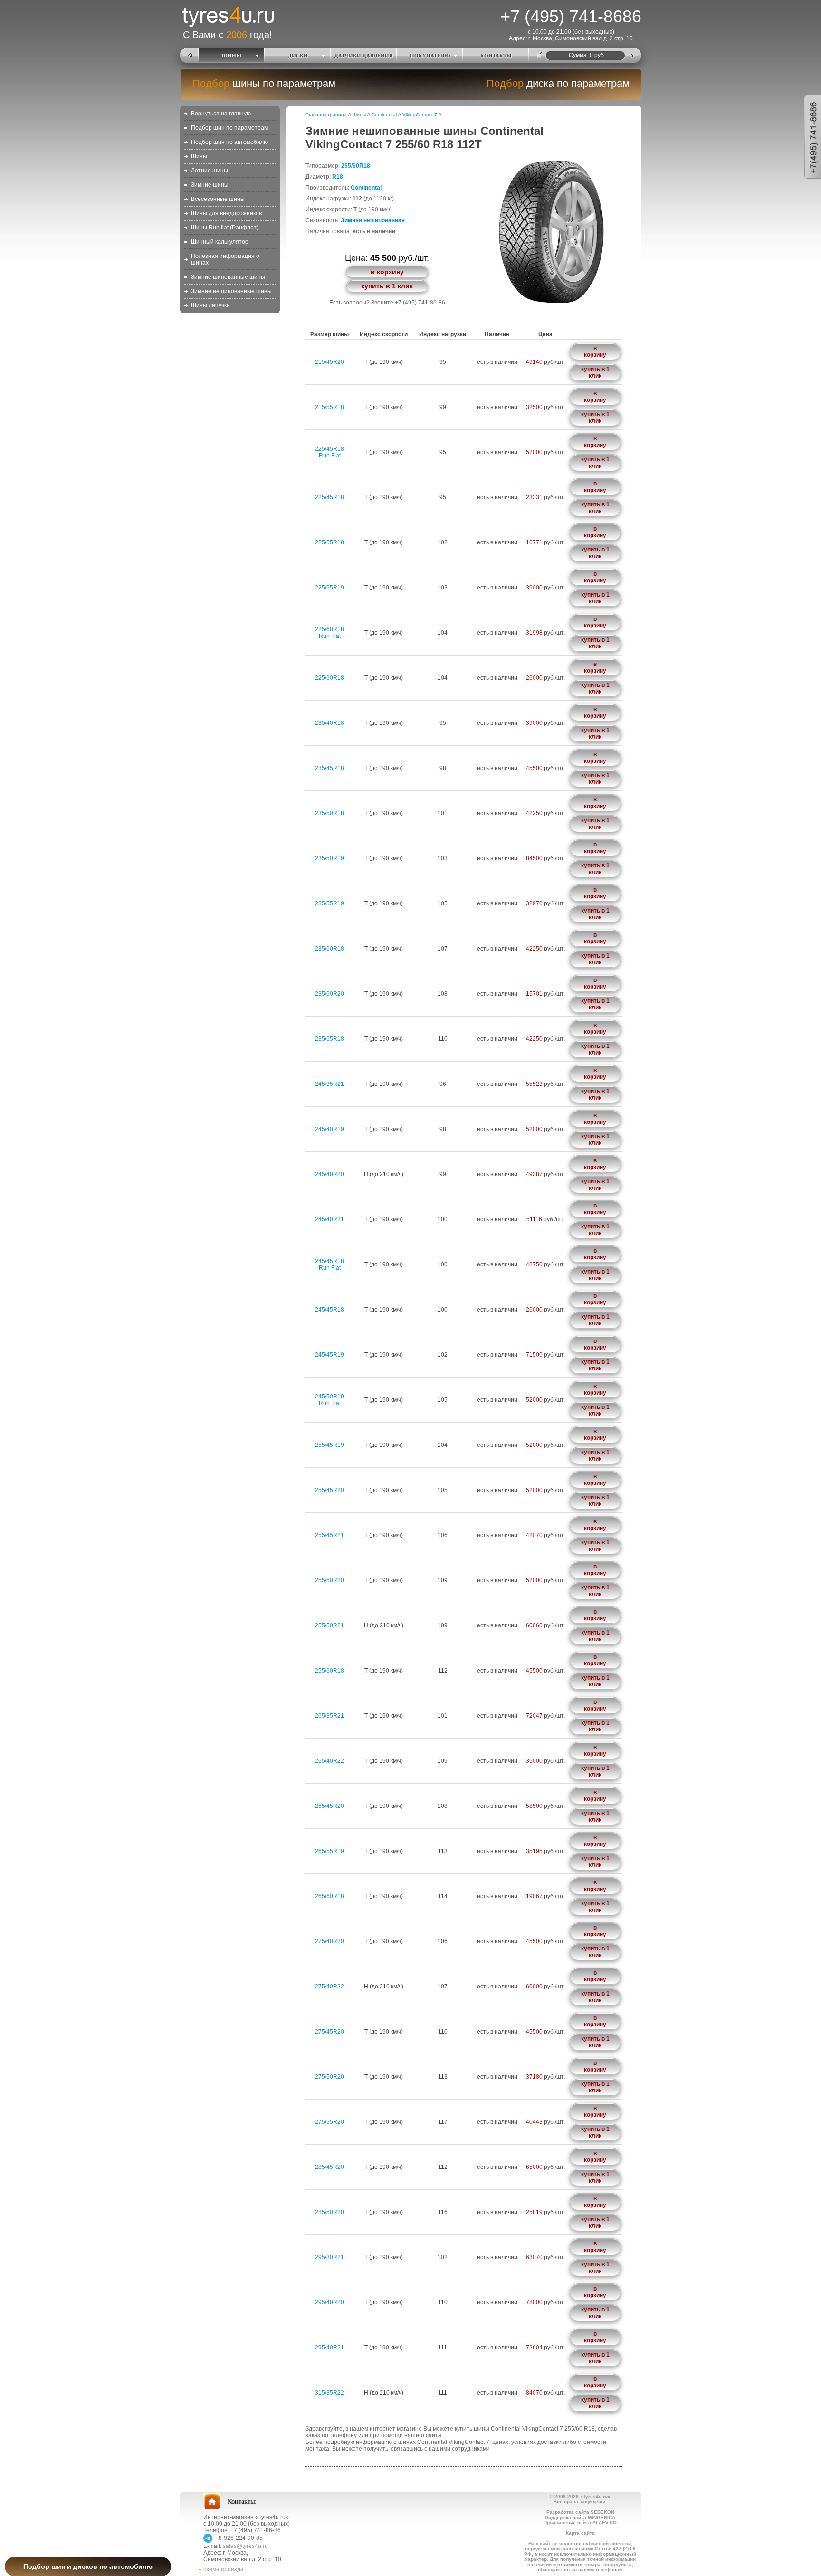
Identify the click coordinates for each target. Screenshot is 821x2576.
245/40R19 (329, 1129)
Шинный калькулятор (220, 242)
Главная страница (326, 115)
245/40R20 (329, 1174)
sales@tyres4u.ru (245, 2546)
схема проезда (224, 2569)
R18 (338, 177)
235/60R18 (329, 949)
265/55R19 (329, 1851)
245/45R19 (329, 1355)
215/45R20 (329, 362)
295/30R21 (329, 2257)
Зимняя (351, 220)
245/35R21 (329, 1084)
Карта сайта (580, 2533)
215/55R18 (329, 407)
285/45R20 (329, 2167)
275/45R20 (329, 2032)
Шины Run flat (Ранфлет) (225, 228)
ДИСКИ (298, 56)
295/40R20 (329, 2302)
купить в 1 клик (387, 286)
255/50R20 (329, 1580)
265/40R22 (329, 1761)
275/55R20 (329, 2122)
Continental (384, 115)
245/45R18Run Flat (329, 1264)
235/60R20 (329, 994)
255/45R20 (329, 1490)
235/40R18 (329, 723)
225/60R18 (329, 678)
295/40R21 (329, 2348)
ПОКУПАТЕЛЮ (430, 56)
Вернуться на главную (221, 114)
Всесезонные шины (218, 199)
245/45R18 (329, 1310)
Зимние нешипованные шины (231, 291)
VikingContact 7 (420, 115)
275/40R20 (329, 1941)
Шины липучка (210, 305)
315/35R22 (329, 2393)
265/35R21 (329, 1716)
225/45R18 (329, 497)
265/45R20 (329, 1806)
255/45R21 (329, 1535)
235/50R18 (329, 813)
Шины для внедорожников (226, 213)
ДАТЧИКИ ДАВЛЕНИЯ (364, 56)
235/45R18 (329, 768)
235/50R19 (329, 858)
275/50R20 (329, 2077)
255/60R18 (356, 166)
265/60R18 (329, 1896)
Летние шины (210, 171)
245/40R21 (329, 1219)
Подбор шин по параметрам (229, 128)
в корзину (387, 272)
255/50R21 (329, 1625)
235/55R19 (329, 903)
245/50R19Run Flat (329, 1400)
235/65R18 (329, 1039)
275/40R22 (329, 1987)
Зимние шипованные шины (228, 277)
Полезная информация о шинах (225, 259)
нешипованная (384, 220)
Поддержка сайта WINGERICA (580, 2517)
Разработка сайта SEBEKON (580, 2512)
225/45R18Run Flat (329, 452)
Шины (199, 156)
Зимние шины (210, 185)
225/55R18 (329, 542)
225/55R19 (329, 588)
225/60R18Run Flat (329, 633)
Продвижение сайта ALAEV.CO (580, 2523)
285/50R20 (329, 2212)
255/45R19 (329, 1445)
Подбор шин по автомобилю (229, 142)
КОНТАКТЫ (496, 56)
